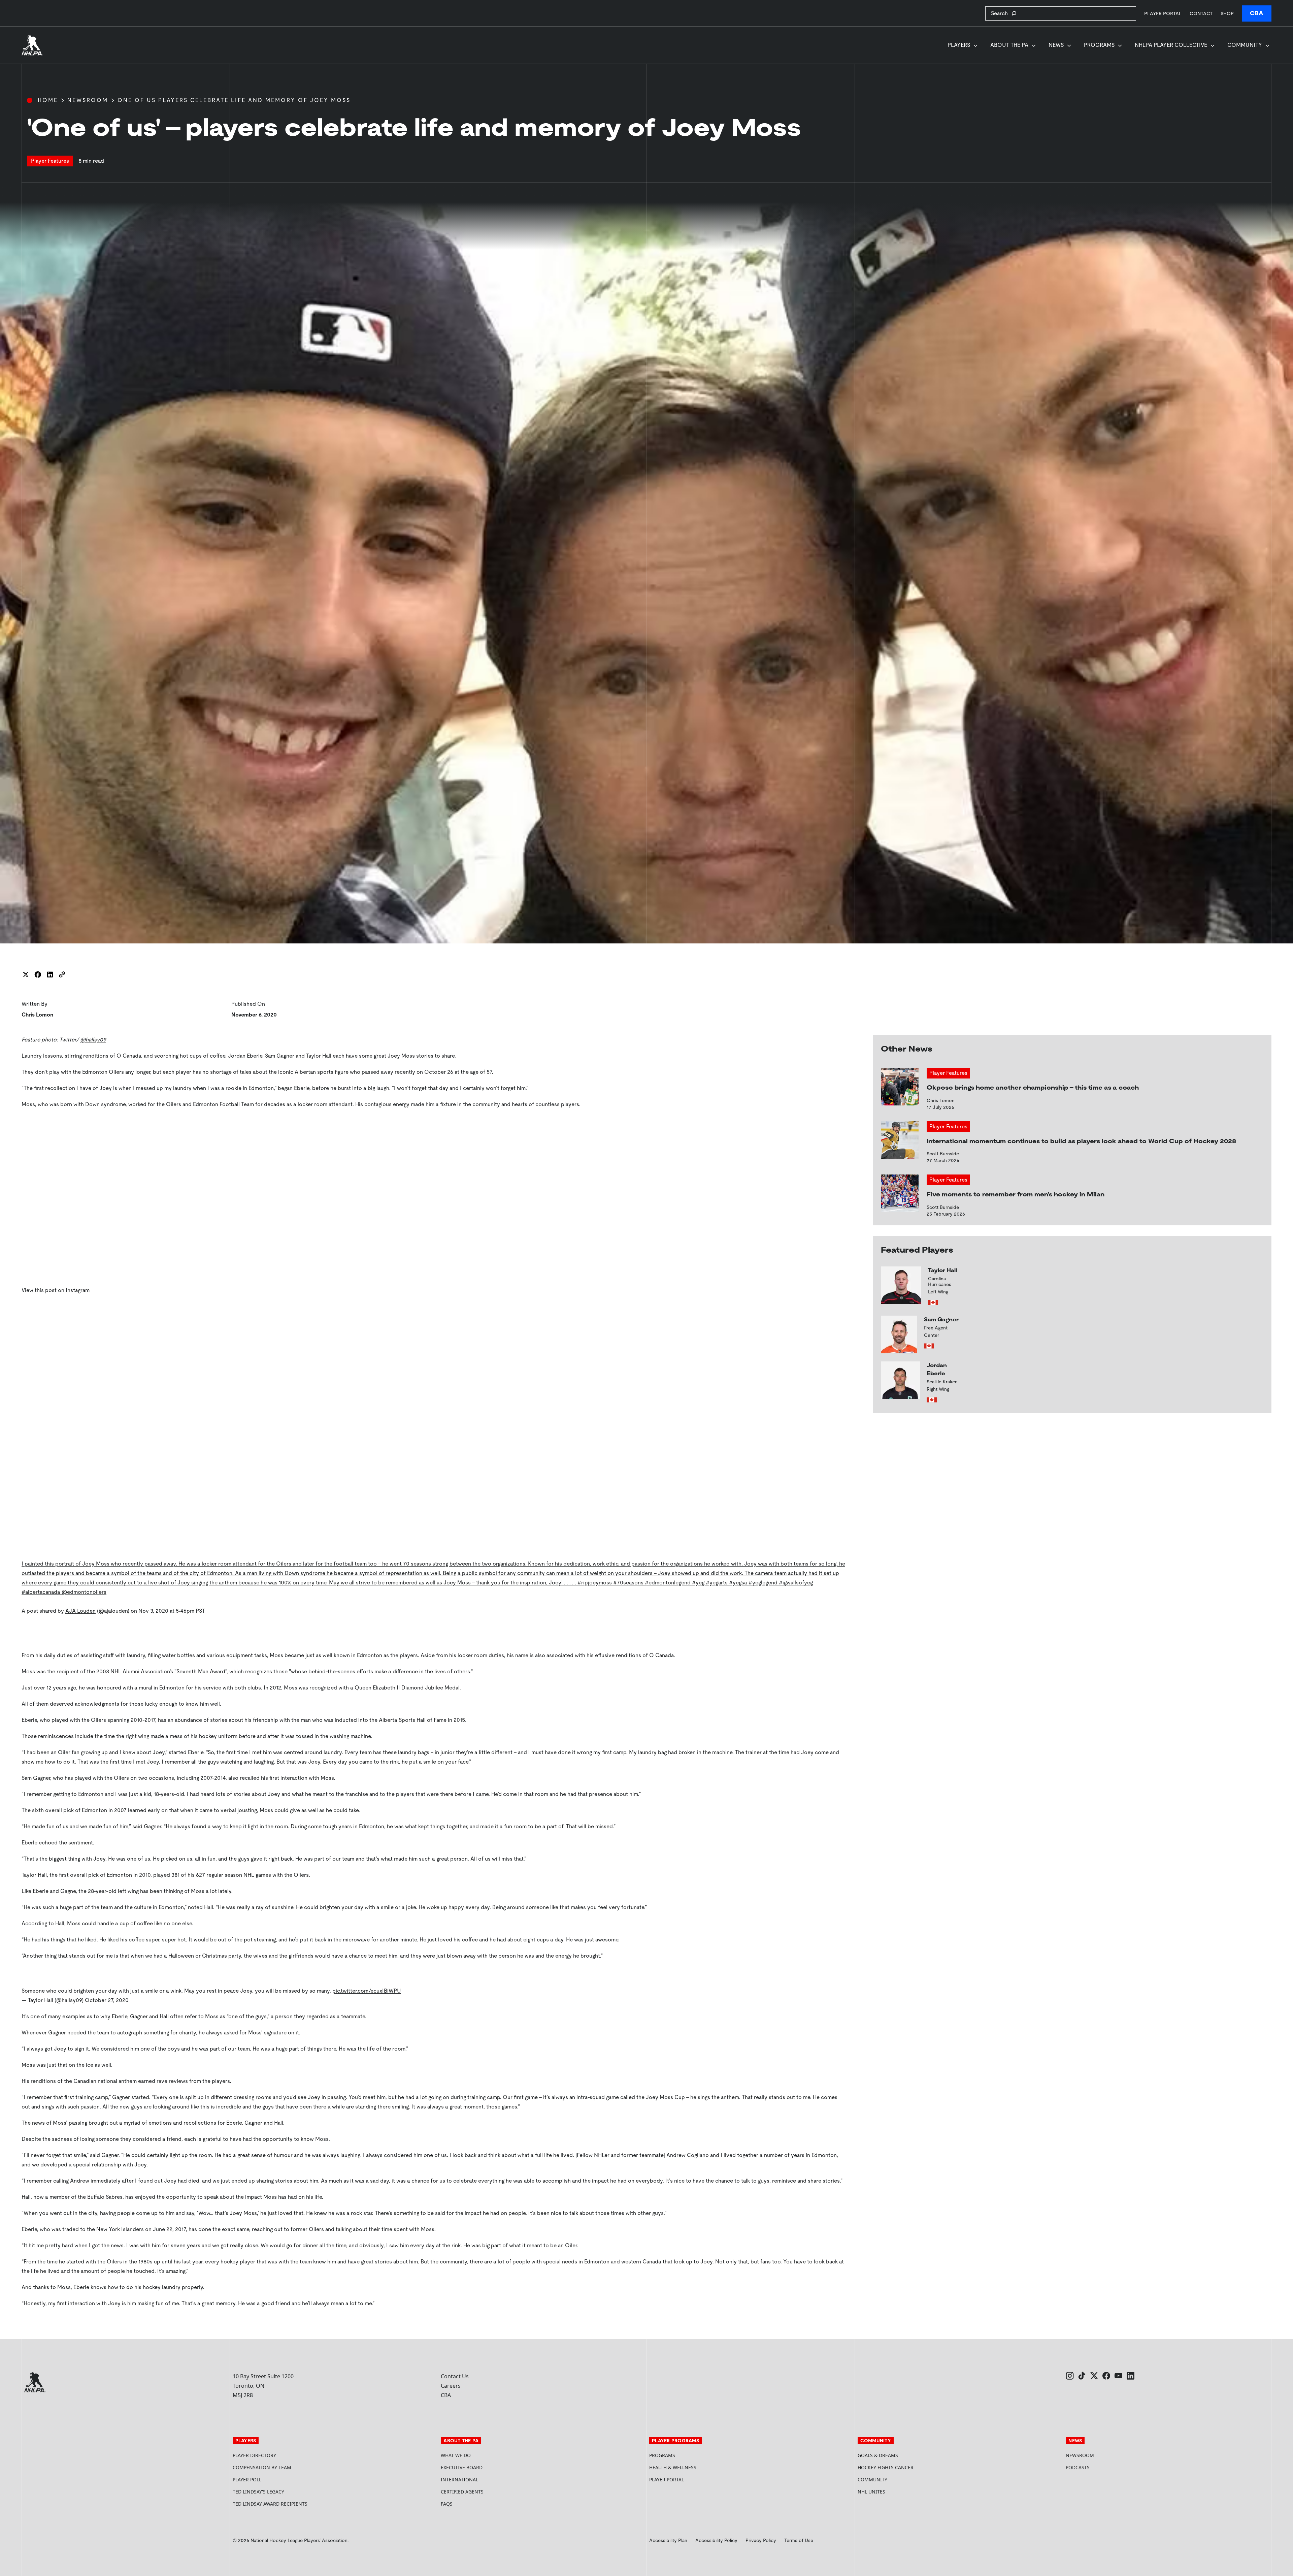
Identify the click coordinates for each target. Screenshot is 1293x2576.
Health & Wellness (673, 2467)
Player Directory (254, 2455)
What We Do (456, 2455)
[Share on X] (26, 974)
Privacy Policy (761, 2540)
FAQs (447, 2504)
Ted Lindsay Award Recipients (270, 2504)
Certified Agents (462, 2492)
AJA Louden (80, 1611)
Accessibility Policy (716, 2540)
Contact (1201, 13)
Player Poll (247, 2480)
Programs (1099, 45)
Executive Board (462, 2467)
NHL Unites (897, 2492)
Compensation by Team (262, 2467)
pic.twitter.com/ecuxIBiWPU (367, 1991)
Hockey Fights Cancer (886, 2467)
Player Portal (1163, 13)
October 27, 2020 (107, 2000)
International (459, 2480)
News (1056, 45)
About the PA (1009, 45)
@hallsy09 (93, 1040)
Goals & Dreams (878, 2455)
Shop (1227, 13)
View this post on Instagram (56, 1290)
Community (1245, 45)
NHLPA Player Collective (1171, 45)
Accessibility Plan (668, 2540)
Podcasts (1078, 2467)
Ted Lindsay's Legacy (258, 2492)
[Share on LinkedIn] (50, 974)
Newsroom (88, 100)
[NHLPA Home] (32, 45)
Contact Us (455, 2376)
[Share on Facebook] (38, 974)
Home (48, 100)
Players (959, 45)
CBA (1257, 13)
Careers (451, 2386)
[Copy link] (62, 974)
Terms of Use (799, 2540)
